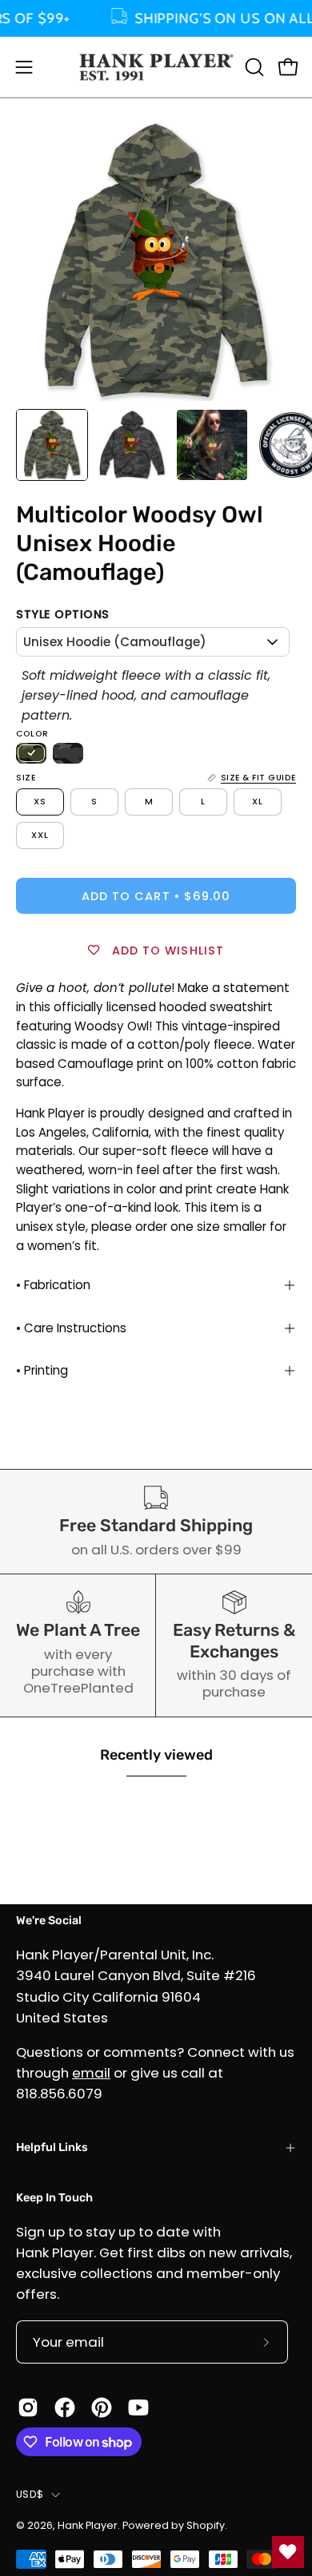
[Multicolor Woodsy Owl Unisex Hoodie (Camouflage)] (52, 445)
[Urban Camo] (68, 753)
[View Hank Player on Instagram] (28, 2407)
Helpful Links (52, 2147)
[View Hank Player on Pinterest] (102, 2407)
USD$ (30, 2494)
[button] (253, 67)
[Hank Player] (156, 67)
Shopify (206, 2525)
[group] (156, 18)
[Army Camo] (31, 753)
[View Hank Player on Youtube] (138, 2407)
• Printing (42, 1370)
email (91, 2073)
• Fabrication (53, 1285)
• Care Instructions (71, 1328)
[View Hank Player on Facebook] (65, 2407)
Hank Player (88, 2525)
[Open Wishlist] (288, 2552)
